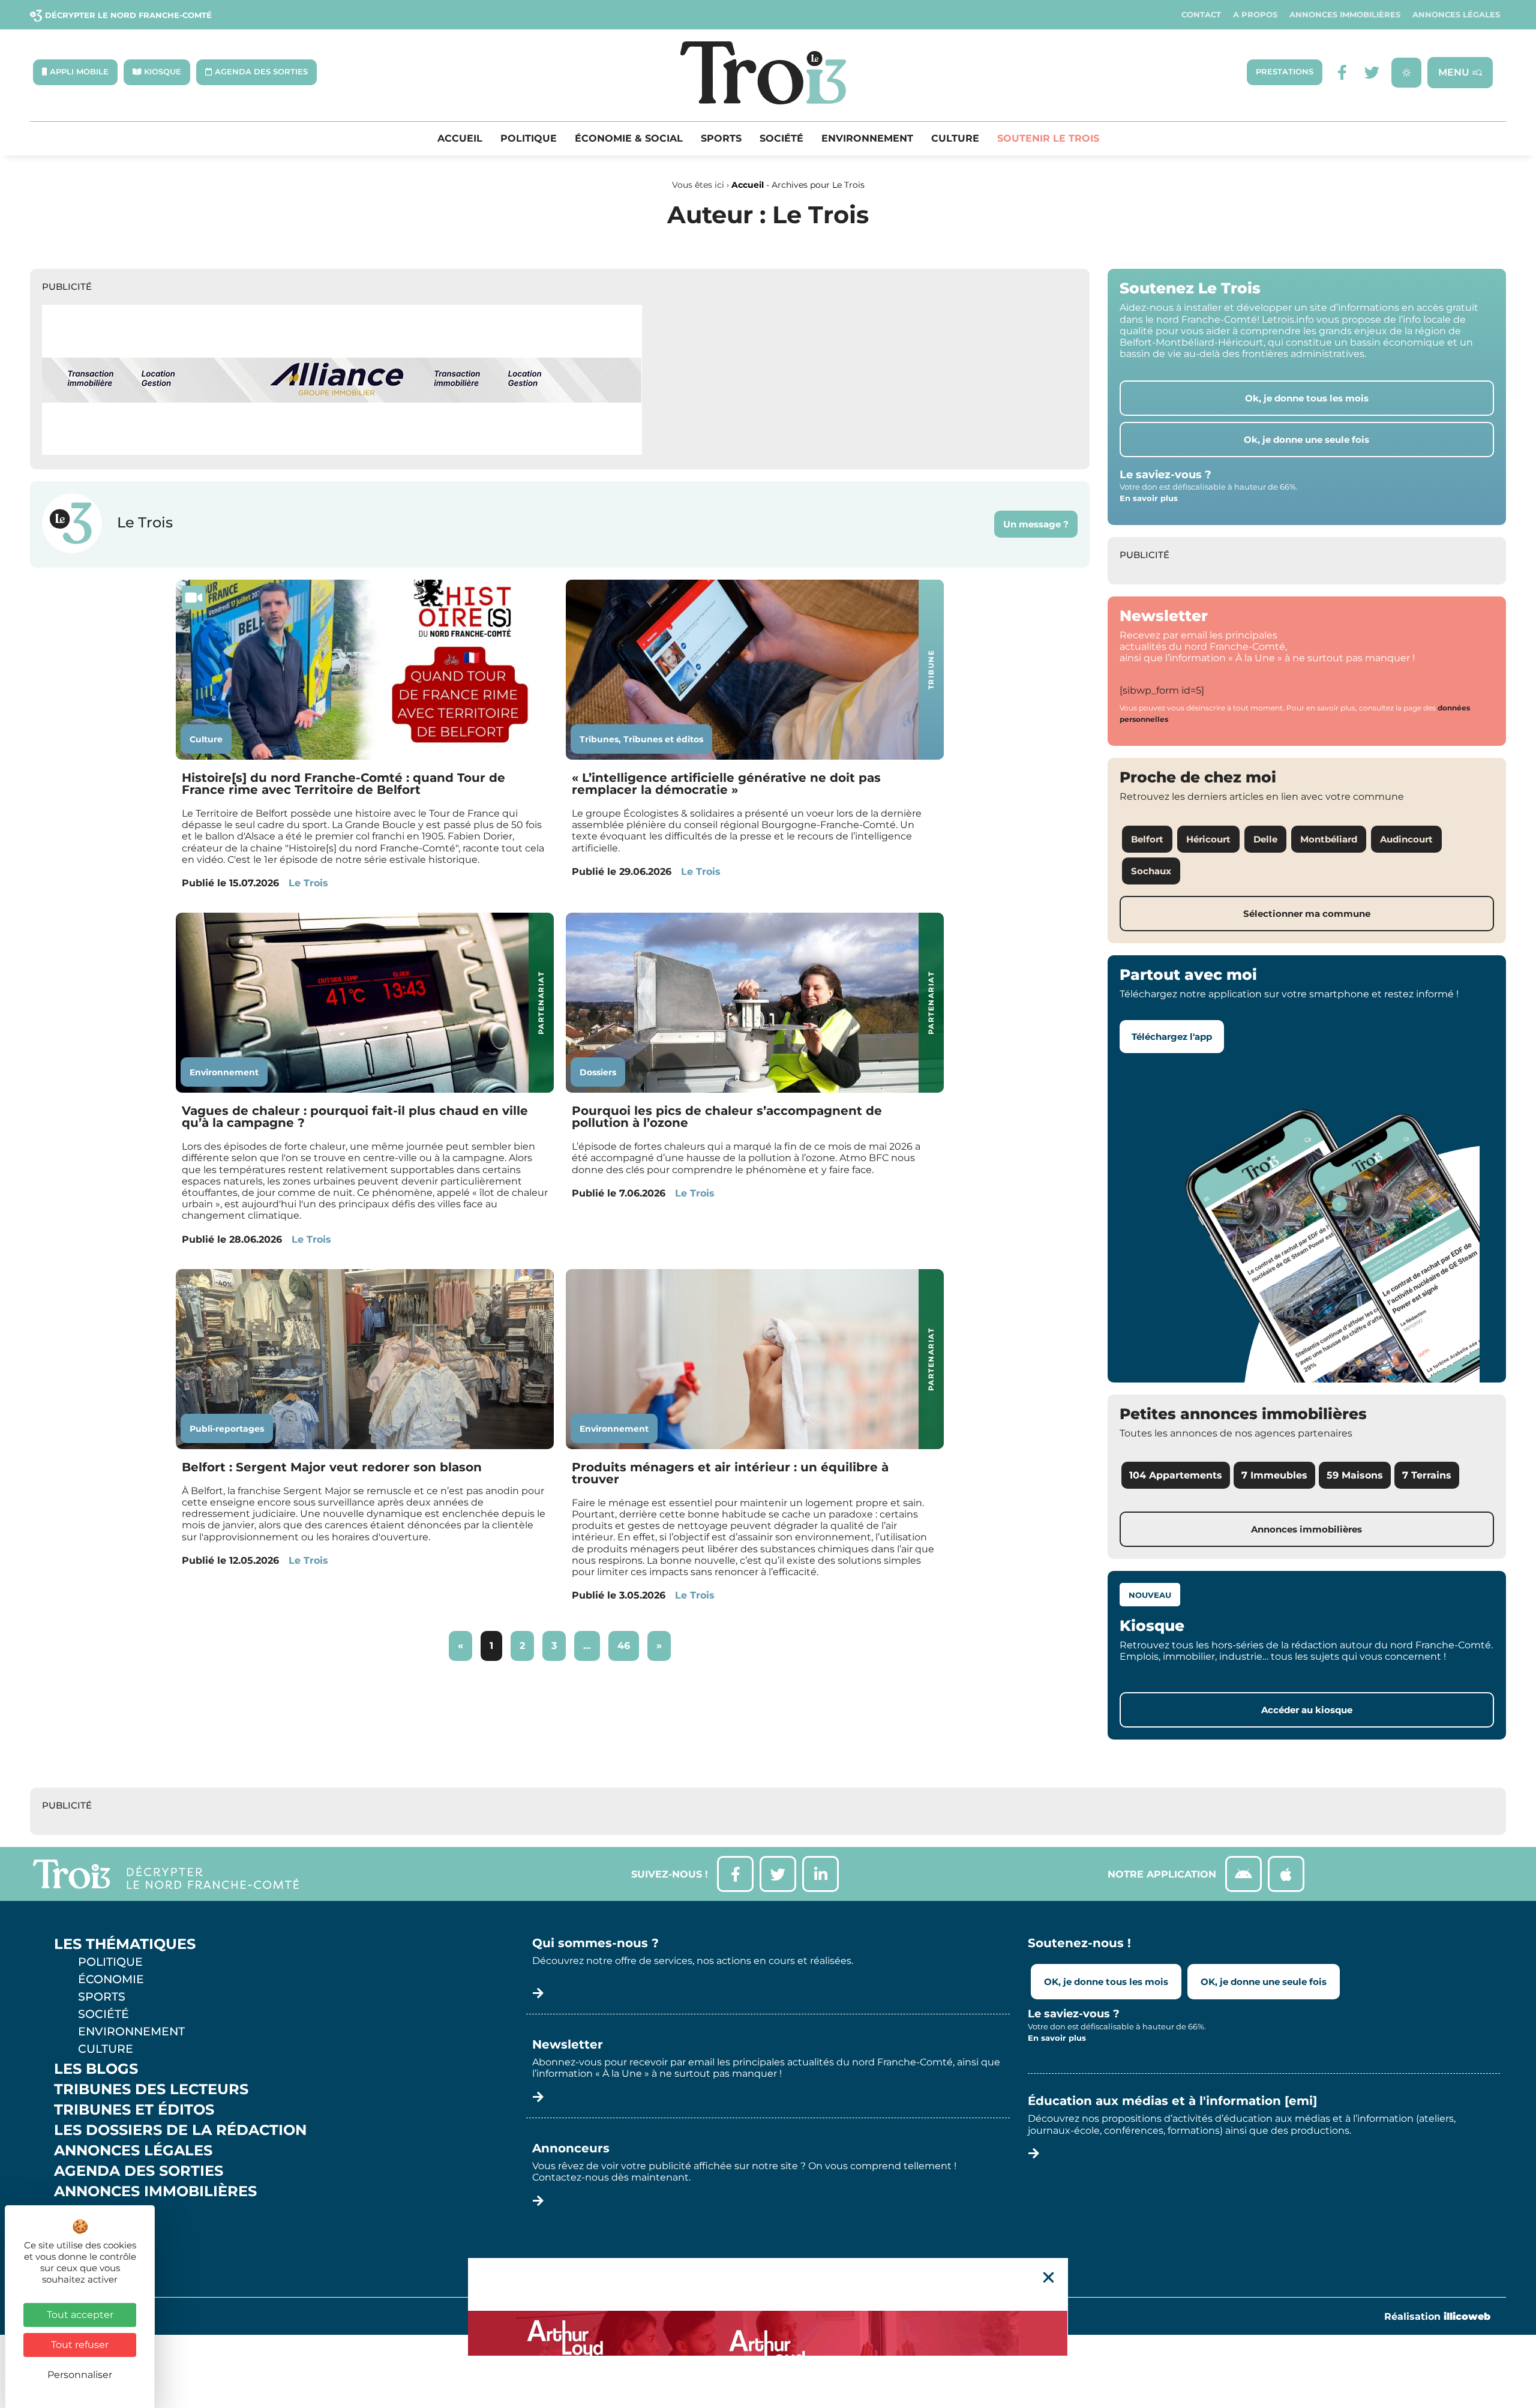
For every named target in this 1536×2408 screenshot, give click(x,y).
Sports (721, 139)
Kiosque (89, 2212)
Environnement (867, 139)
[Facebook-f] (1342, 72)
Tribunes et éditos (663, 739)
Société (781, 139)
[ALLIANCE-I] (342, 452)
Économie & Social (629, 139)
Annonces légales (1456, 15)
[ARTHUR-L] (768, 2333)
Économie (111, 1979)
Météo (81, 2232)
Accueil (460, 139)
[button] (1048, 2277)
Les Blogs (96, 2069)
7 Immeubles (1274, 1475)
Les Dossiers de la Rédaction (180, 2130)
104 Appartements (1176, 1475)
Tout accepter (80, 2315)
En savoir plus (1149, 498)
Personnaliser (80, 2375)
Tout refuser (80, 2345)
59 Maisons (1355, 1475)
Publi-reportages (227, 1429)
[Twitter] (1372, 72)
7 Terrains (1427, 1475)
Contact (1201, 15)
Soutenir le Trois (1048, 139)
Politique (529, 139)
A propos (1255, 15)
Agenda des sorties (139, 2171)
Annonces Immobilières (1345, 15)
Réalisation (1437, 2316)
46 (628, 1641)
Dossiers (598, 1072)
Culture (955, 139)
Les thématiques (125, 1944)
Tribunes (599, 739)
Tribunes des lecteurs (151, 2089)
